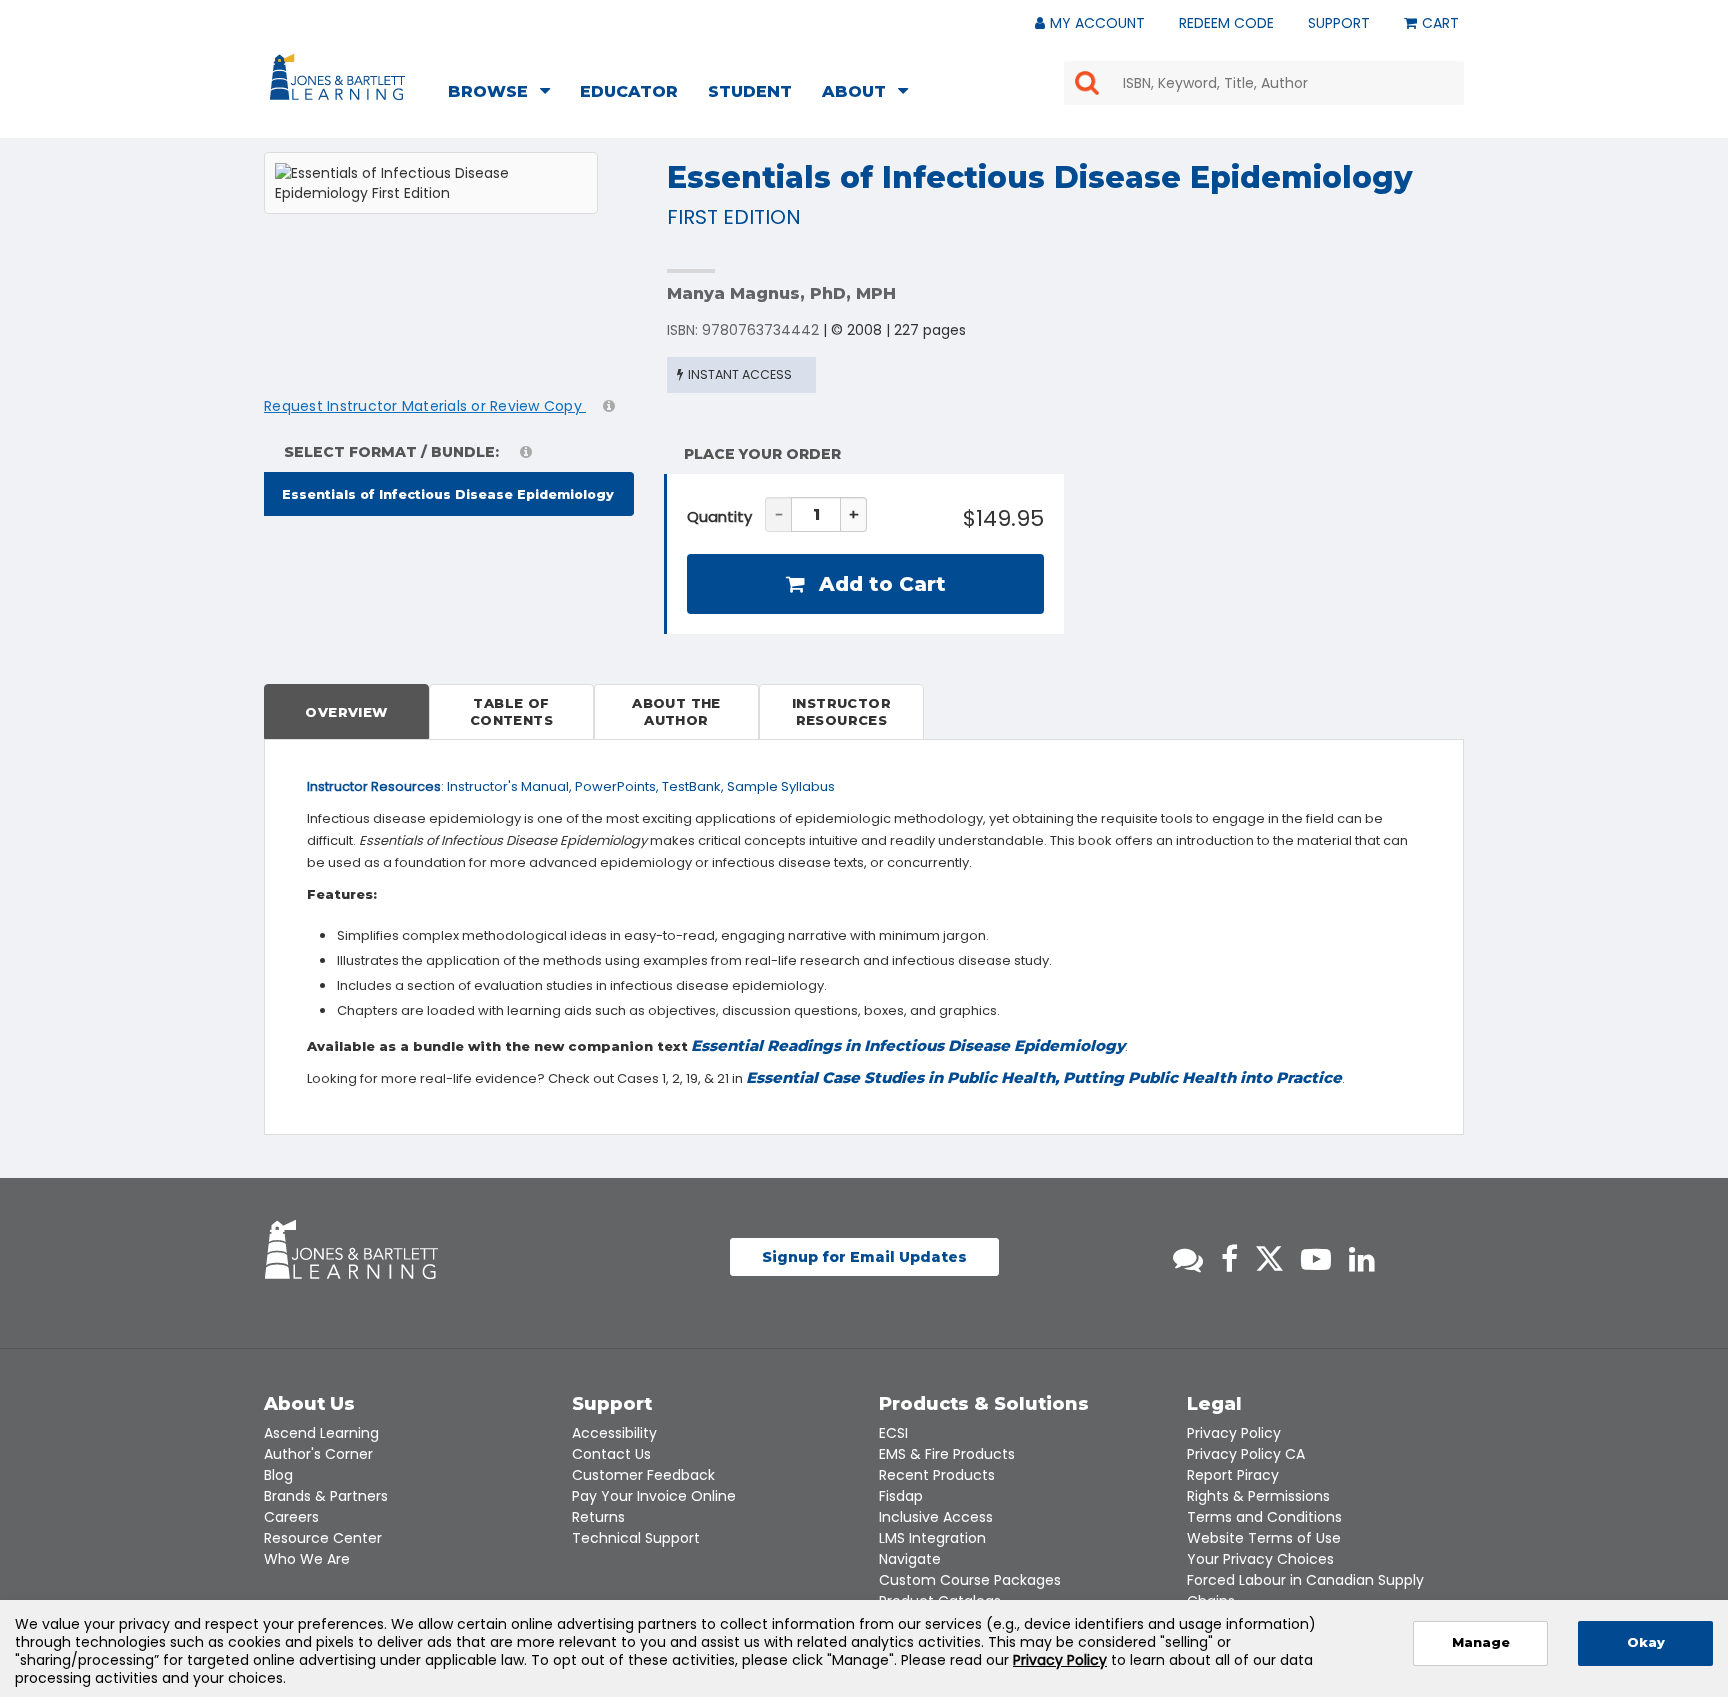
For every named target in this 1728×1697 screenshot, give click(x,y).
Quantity (719, 516)
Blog (278, 1475)
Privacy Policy (1234, 1433)
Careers (291, 1517)
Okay (1646, 1642)
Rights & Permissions (1258, 1496)
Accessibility (614, 1433)
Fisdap (901, 1496)
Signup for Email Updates (864, 1257)
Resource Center (323, 1538)
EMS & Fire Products (947, 1454)
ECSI (893, 1433)
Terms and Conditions (1264, 1517)
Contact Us (611, 1454)
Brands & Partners (326, 1496)
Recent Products (937, 1475)
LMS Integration (932, 1538)
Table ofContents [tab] (511, 711)
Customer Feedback (643, 1475)
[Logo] (340, 81)
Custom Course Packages (970, 1580)
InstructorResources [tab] (841, 711)
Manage (1481, 1642)
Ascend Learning (321, 1433)
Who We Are (307, 1559)
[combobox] (1264, 83)
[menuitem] (505, 94)
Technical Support (636, 1538)
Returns (598, 1517)
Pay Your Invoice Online (654, 1496)
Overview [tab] (346, 712)
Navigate (910, 1559)
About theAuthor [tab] (676, 711)
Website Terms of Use (1264, 1538)
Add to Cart (879, 584)
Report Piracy (1233, 1475)
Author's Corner (318, 1454)
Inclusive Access (936, 1517)
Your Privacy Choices (1260, 1559)
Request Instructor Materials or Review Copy (425, 406)
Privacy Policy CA (1246, 1454)
